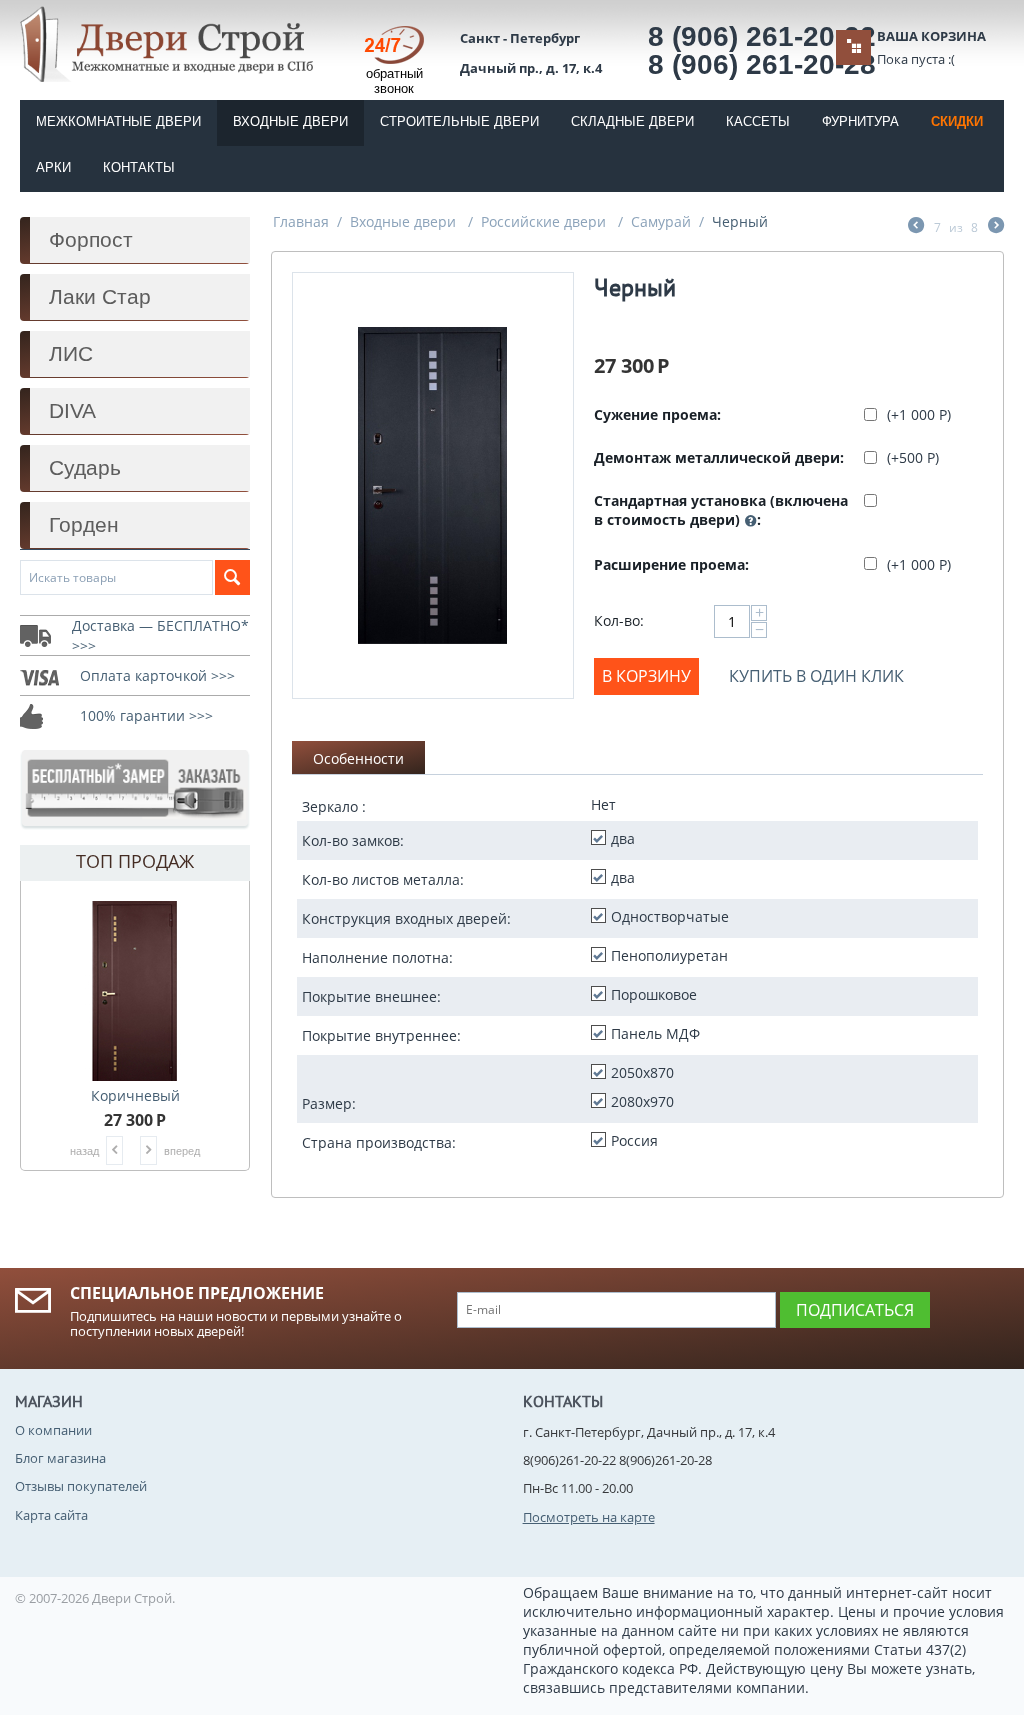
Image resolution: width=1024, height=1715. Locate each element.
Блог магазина (60, 1458)
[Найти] (232, 577)
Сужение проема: (657, 414)
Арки (53, 167)
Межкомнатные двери (118, 121)
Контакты (139, 167)
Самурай (661, 221)
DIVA (72, 410)
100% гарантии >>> (146, 715)
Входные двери (290, 121)
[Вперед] (996, 227)
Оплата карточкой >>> (157, 675)
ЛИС (71, 353)
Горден (84, 524)
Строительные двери (459, 121)
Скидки (957, 121)
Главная (301, 221)
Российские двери (545, 221)
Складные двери (632, 121)
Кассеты (758, 121)
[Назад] (916, 227)
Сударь (85, 467)
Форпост (91, 239)
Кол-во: (619, 620)
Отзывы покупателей (81, 1486)
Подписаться (855, 1310)
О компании (53, 1430)
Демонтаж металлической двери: (719, 457)
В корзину (646, 676)
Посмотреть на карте (589, 1517)
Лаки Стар (100, 296)
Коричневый (135, 1095)
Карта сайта (51, 1515)
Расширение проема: (671, 564)
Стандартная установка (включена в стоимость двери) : (721, 510)
